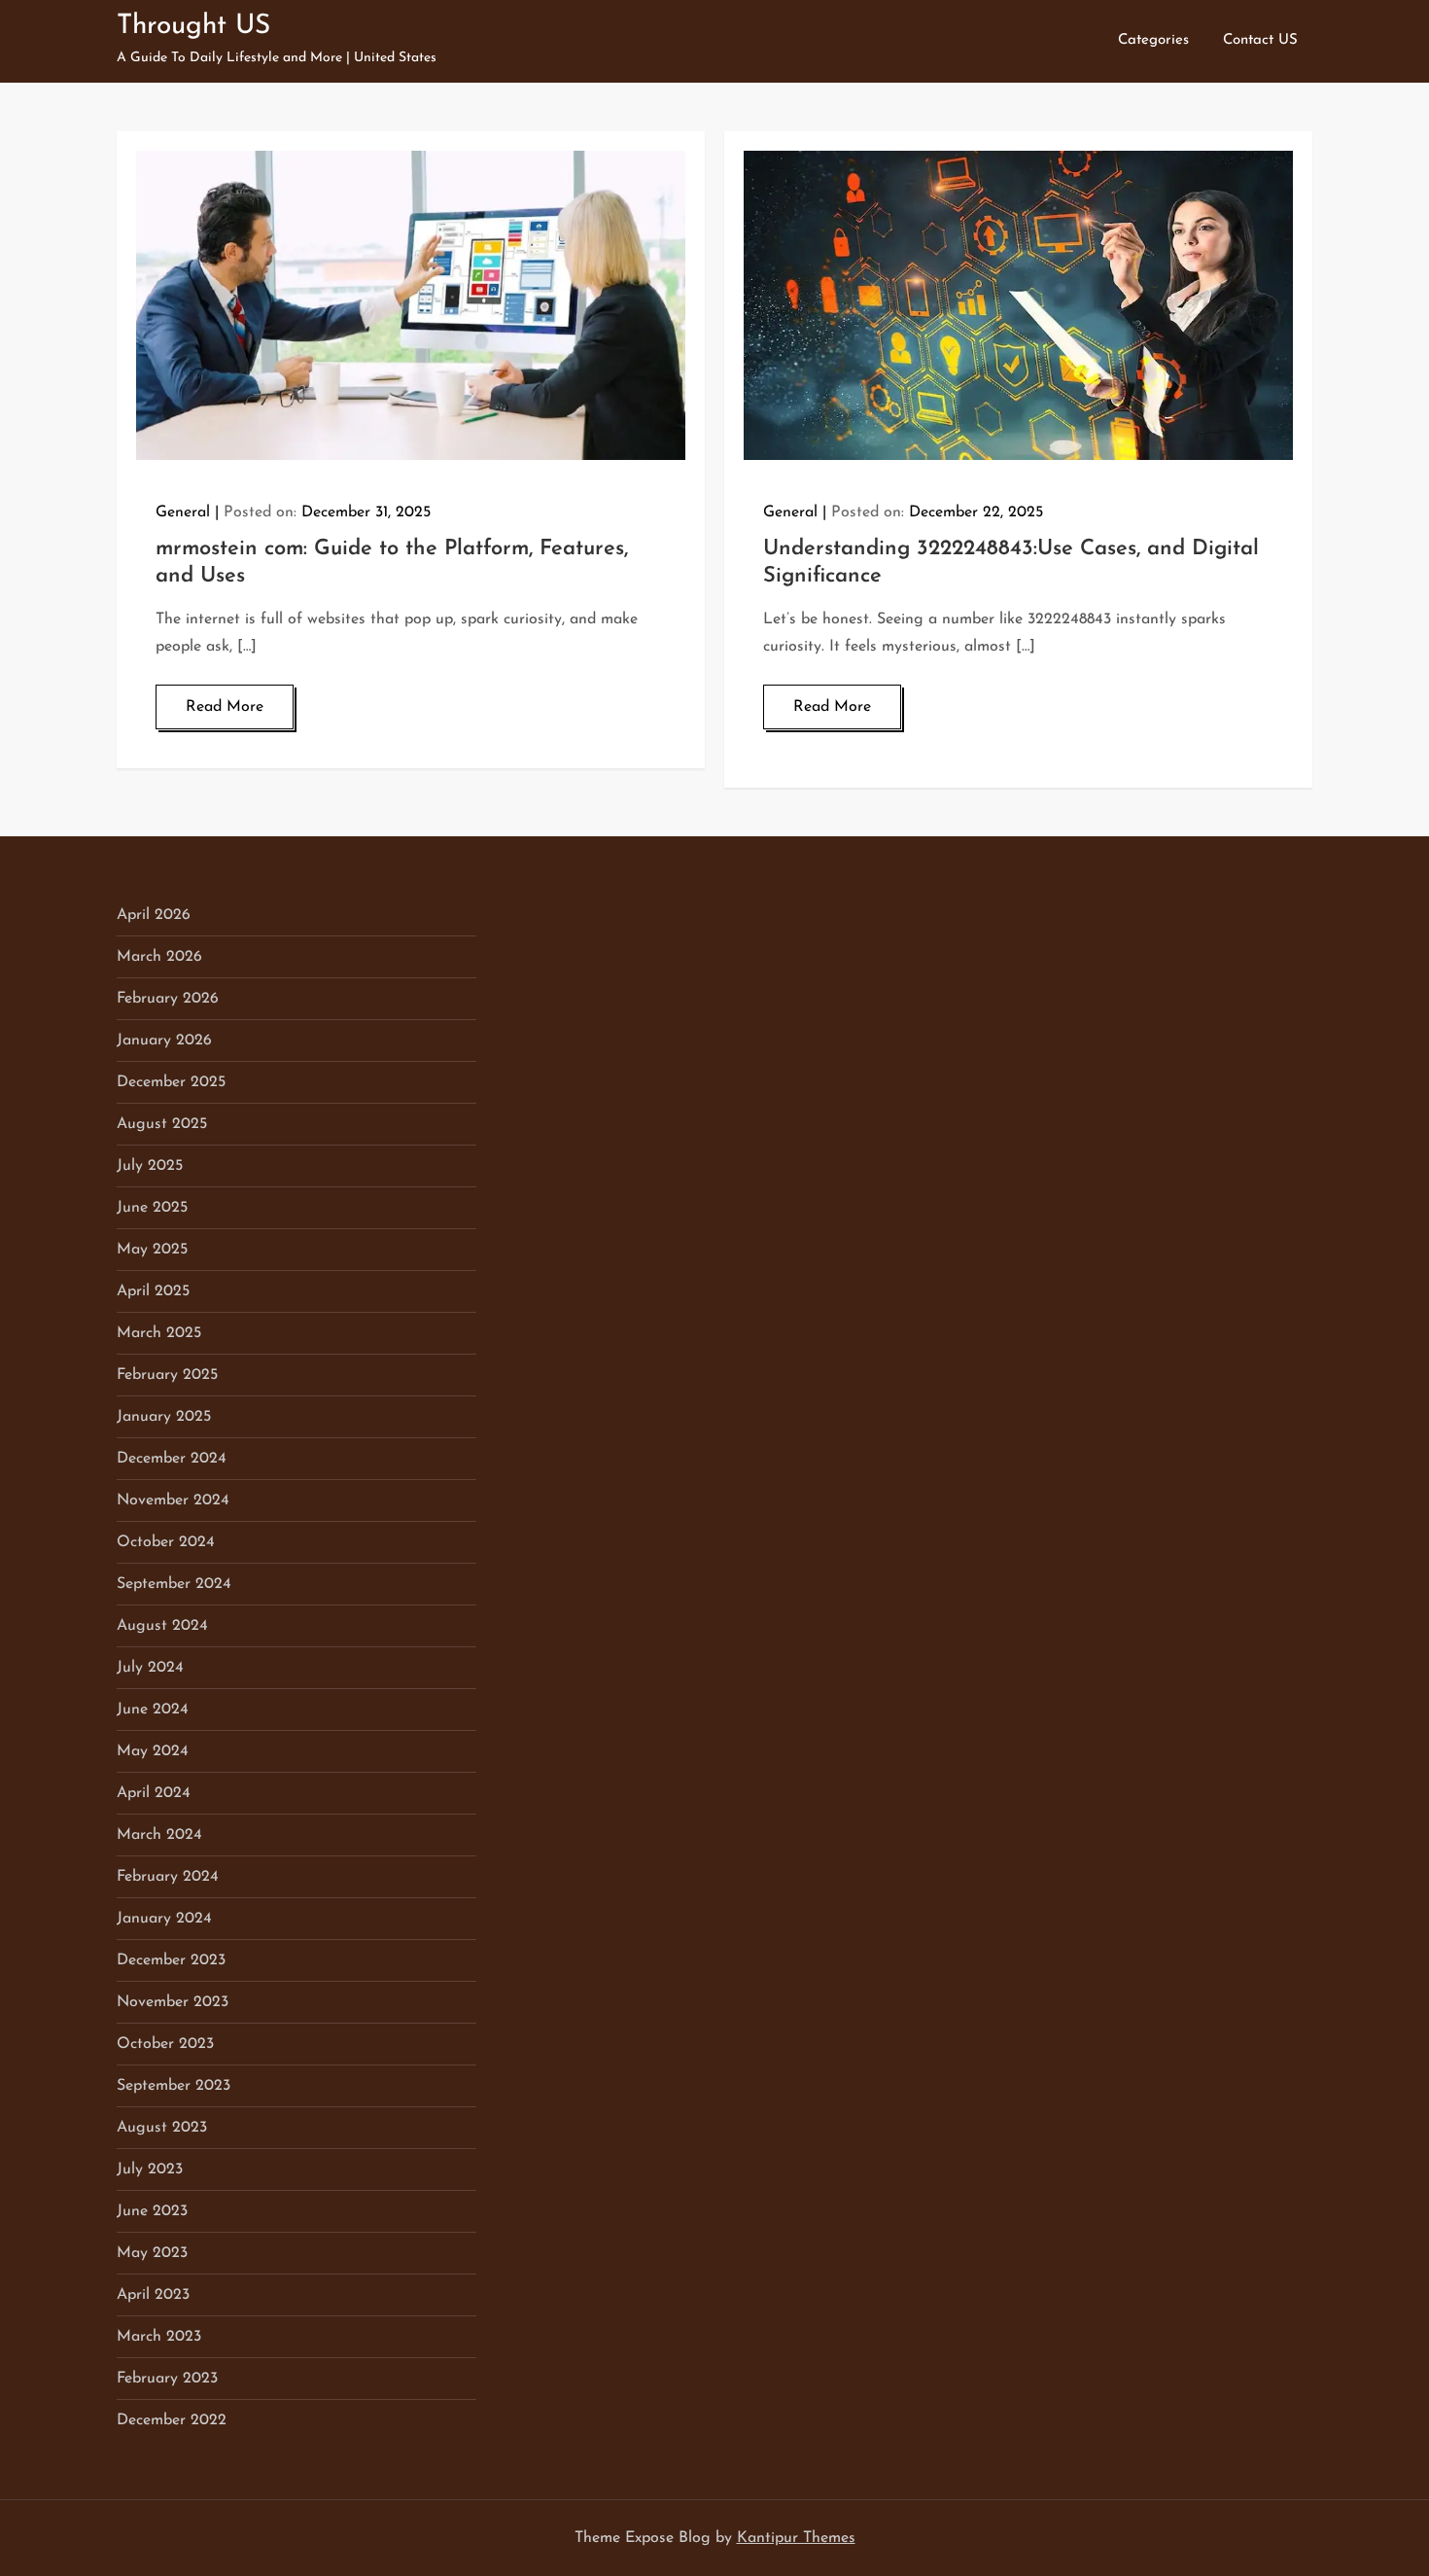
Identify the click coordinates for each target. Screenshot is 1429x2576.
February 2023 (167, 2379)
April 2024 (154, 1793)
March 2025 (159, 1333)
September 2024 (174, 1584)
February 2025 (167, 1375)
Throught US (193, 26)
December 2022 (172, 2420)
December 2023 (171, 1960)
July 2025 (150, 1166)
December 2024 (172, 1459)
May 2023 (152, 2253)
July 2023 (150, 2170)
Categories (1153, 40)
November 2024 (173, 1500)
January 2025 (164, 1417)
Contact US (1260, 40)
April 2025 (153, 1291)
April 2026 (154, 915)
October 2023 (165, 2044)
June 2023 (152, 2211)
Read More (225, 707)
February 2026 (168, 999)
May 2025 (152, 1250)
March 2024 (159, 1835)
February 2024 (168, 1877)
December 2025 (171, 1082)
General (183, 512)
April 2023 (153, 2295)
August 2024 (162, 1626)
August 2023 (162, 2128)
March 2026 (159, 957)
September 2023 (174, 2086)
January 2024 (164, 1919)
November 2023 (173, 2002)
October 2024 (166, 1542)
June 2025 (152, 1208)
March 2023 (159, 2337)
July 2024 (150, 1668)
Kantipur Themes (796, 2538)
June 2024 (153, 1710)
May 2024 (153, 1751)
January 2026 (164, 1041)
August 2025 (162, 1124)
